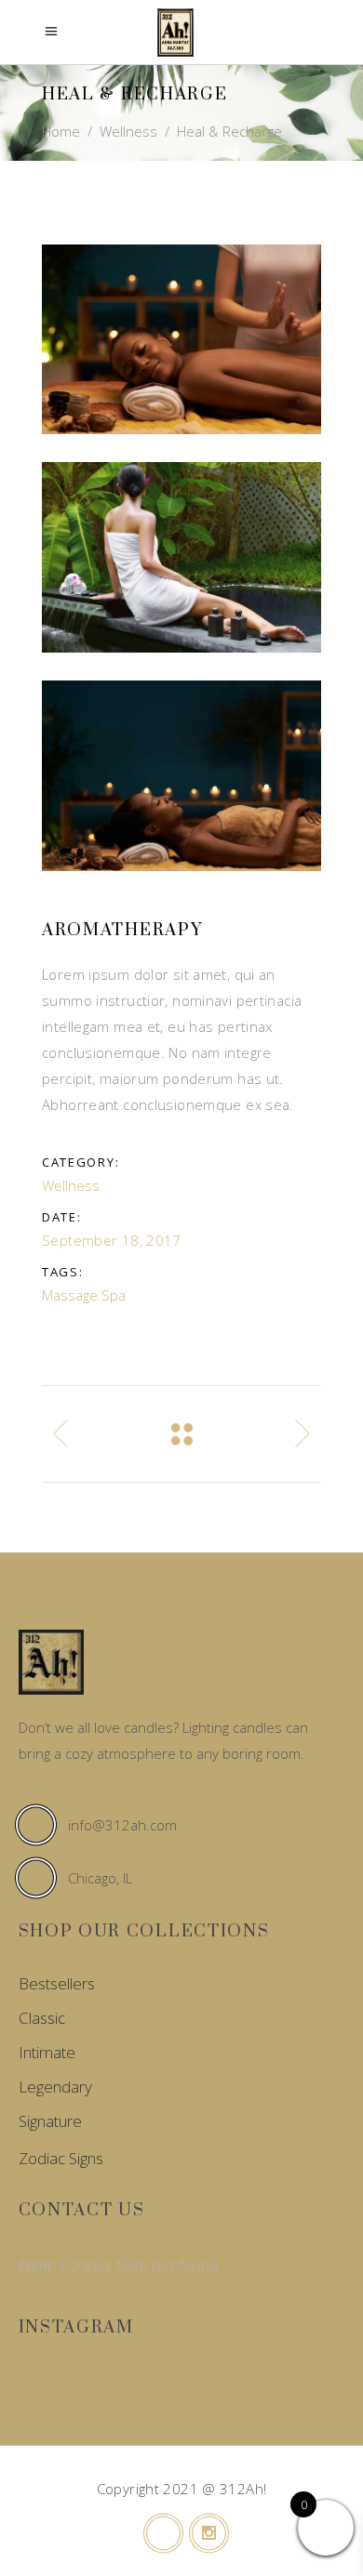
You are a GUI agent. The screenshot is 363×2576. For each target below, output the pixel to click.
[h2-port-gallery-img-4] (181, 776)
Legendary (55, 2087)
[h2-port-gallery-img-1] (181, 340)
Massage (70, 1295)
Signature (50, 2121)
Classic (42, 2018)
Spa (114, 1295)
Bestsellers (57, 1983)
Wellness (128, 131)
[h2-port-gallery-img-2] (181, 557)
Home (61, 131)
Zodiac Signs (61, 2158)
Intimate (47, 2052)
